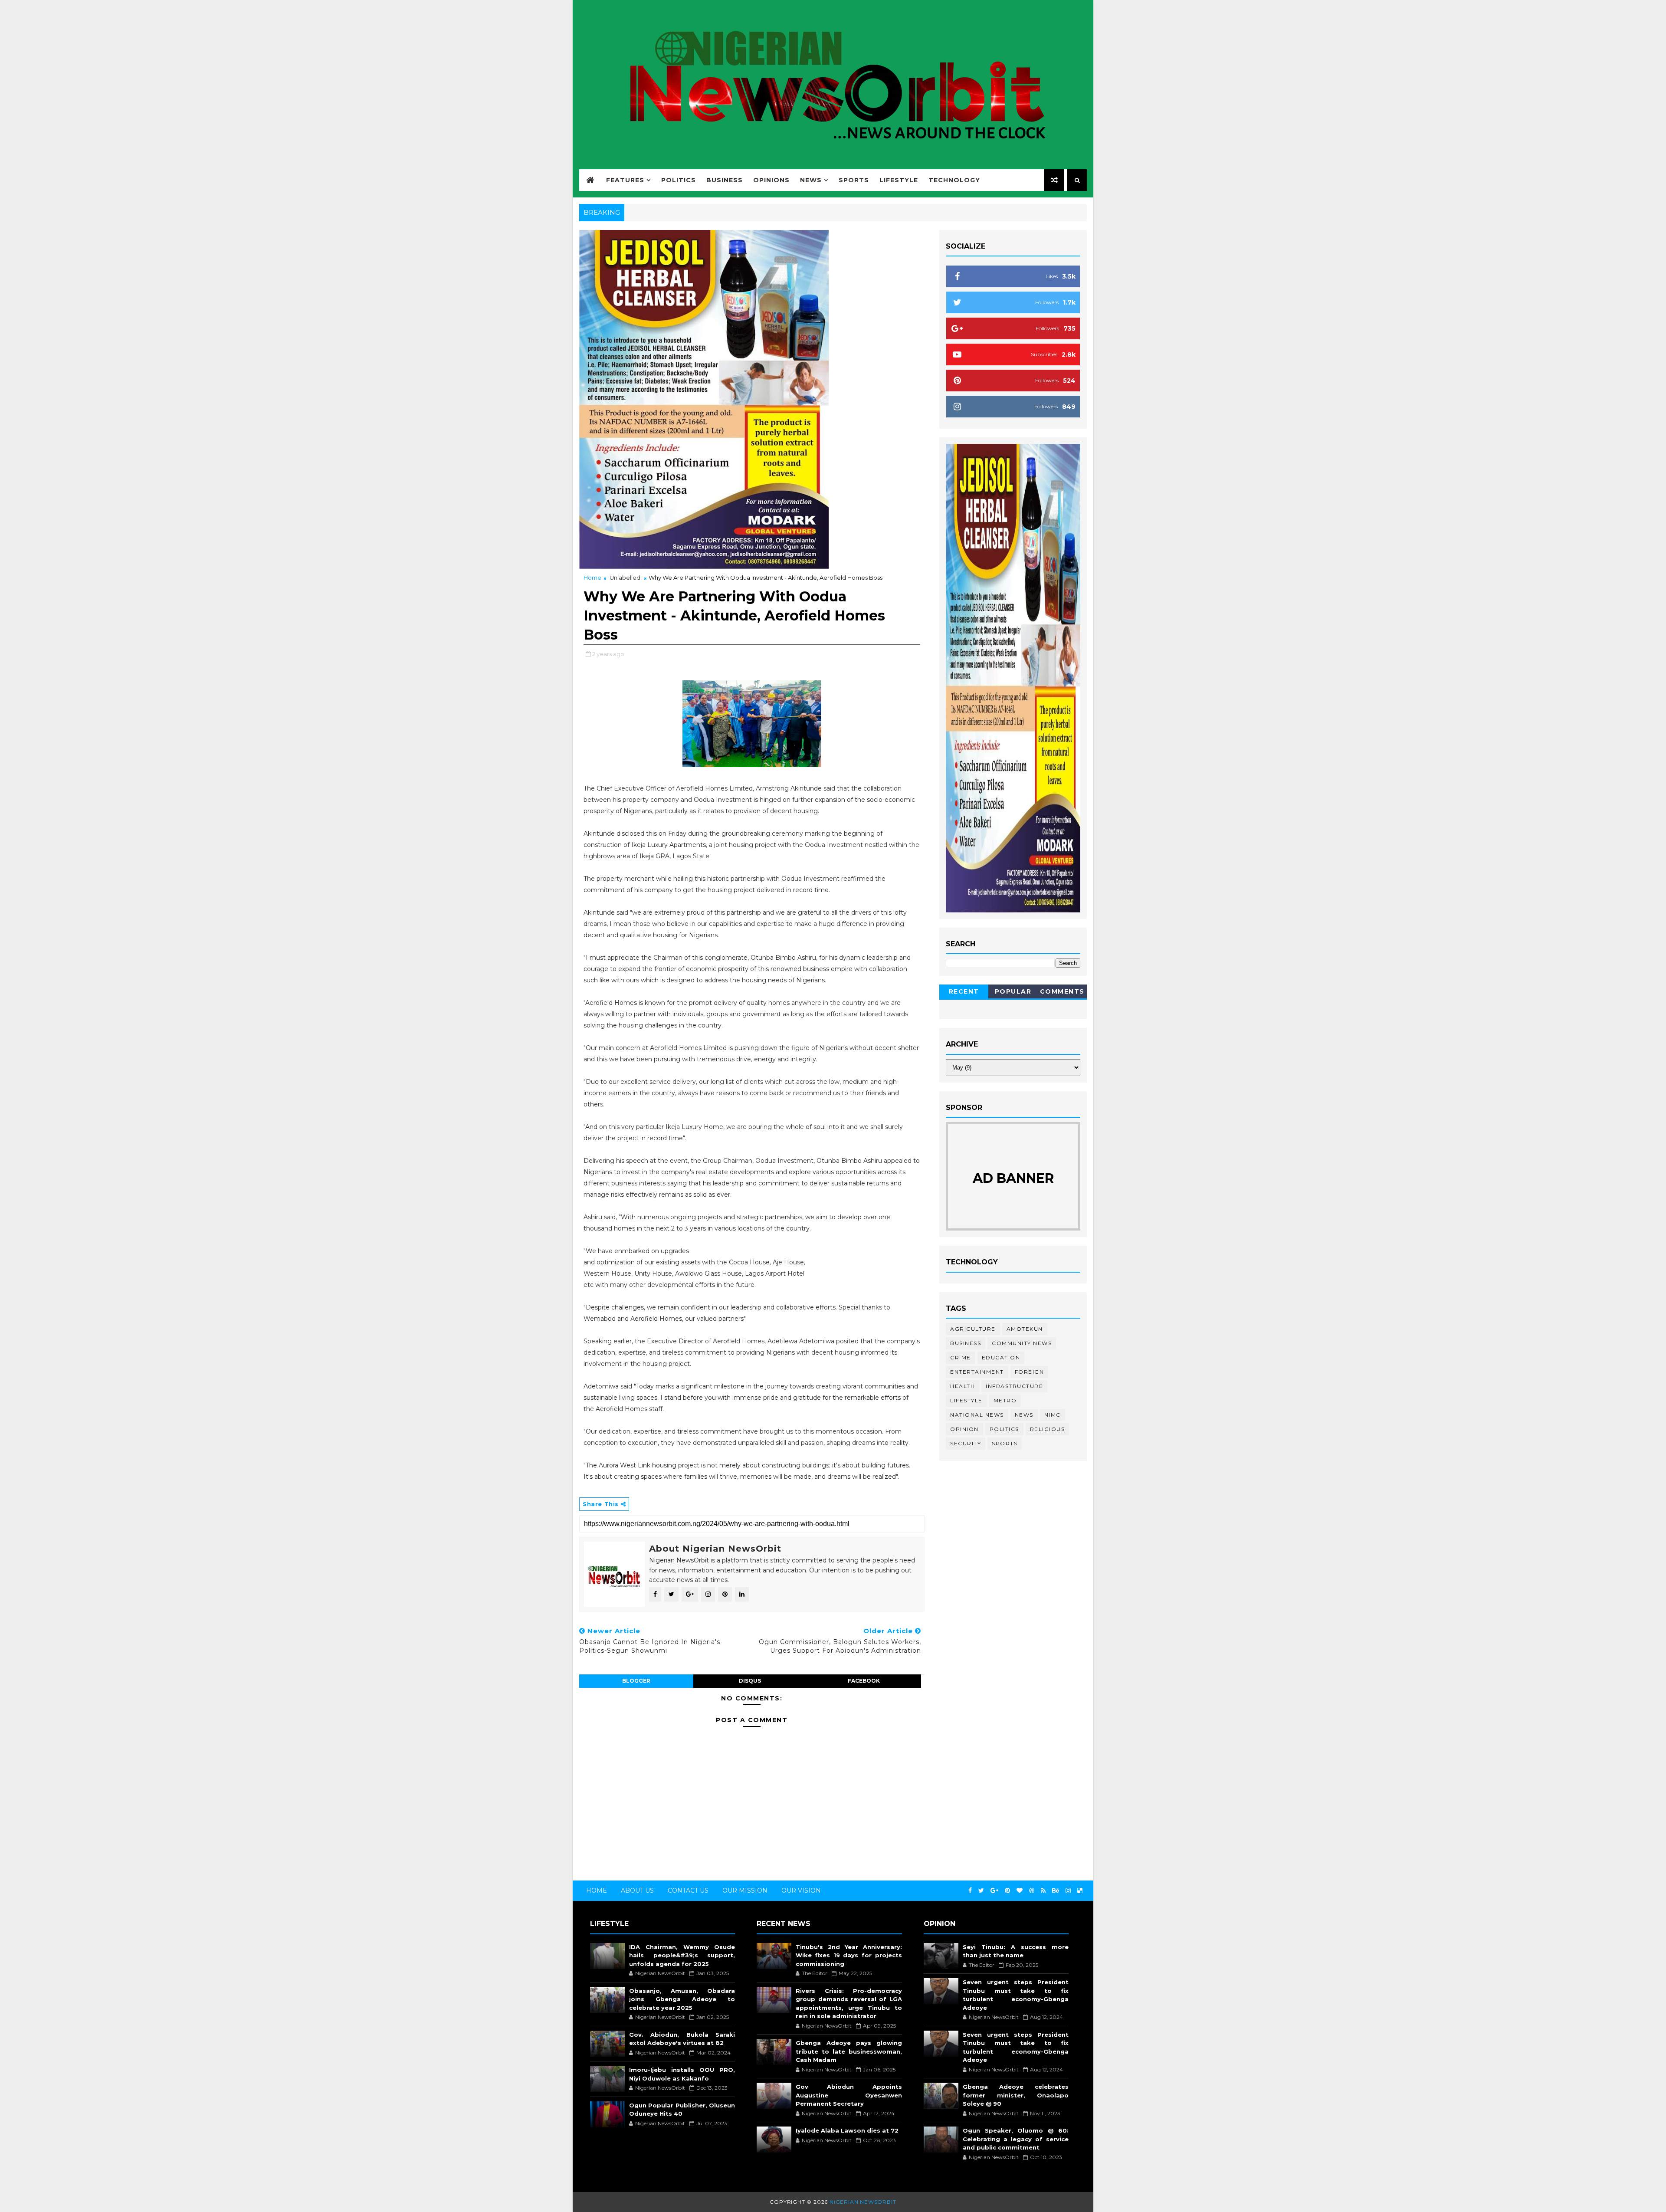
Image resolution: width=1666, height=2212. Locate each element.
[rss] (1043, 1891)
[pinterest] (1007, 1891)
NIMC (1053, 1415)
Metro (1005, 1400)
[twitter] (981, 1891)
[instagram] (1068, 1891)
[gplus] (994, 1891)
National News (977, 1415)
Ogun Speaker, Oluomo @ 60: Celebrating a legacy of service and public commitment (1016, 2139)
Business (725, 180)
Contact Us (688, 1890)
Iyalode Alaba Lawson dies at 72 (847, 2130)
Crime (961, 1357)
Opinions (771, 180)
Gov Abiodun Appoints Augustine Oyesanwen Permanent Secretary (849, 2095)
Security (966, 1443)
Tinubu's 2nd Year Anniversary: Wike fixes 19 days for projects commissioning (849, 1955)
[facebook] (970, 1891)
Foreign (1030, 1372)
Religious (1048, 1429)
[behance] (1056, 1891)
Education (1001, 1357)
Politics (679, 180)
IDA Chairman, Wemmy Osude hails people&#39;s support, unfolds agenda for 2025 (682, 1955)
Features (625, 180)
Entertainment (977, 1372)
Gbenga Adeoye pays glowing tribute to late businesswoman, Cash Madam (849, 2051)
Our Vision (801, 1890)
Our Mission (745, 1890)
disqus (750, 1681)
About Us (637, 1890)
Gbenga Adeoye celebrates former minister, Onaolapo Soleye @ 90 (1016, 2095)
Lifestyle (899, 180)
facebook (864, 1681)
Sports (854, 180)
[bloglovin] (1020, 1891)
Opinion (964, 1429)
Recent (964, 991)
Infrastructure (1014, 1386)
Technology (954, 180)
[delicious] (1080, 1891)
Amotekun (1025, 1329)
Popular (1013, 991)
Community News (1022, 1343)
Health (963, 1386)
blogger (636, 1681)
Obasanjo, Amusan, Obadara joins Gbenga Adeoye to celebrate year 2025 (682, 1999)
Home (592, 578)
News (811, 180)
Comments (1062, 991)
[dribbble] (1032, 1891)
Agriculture (973, 1329)
